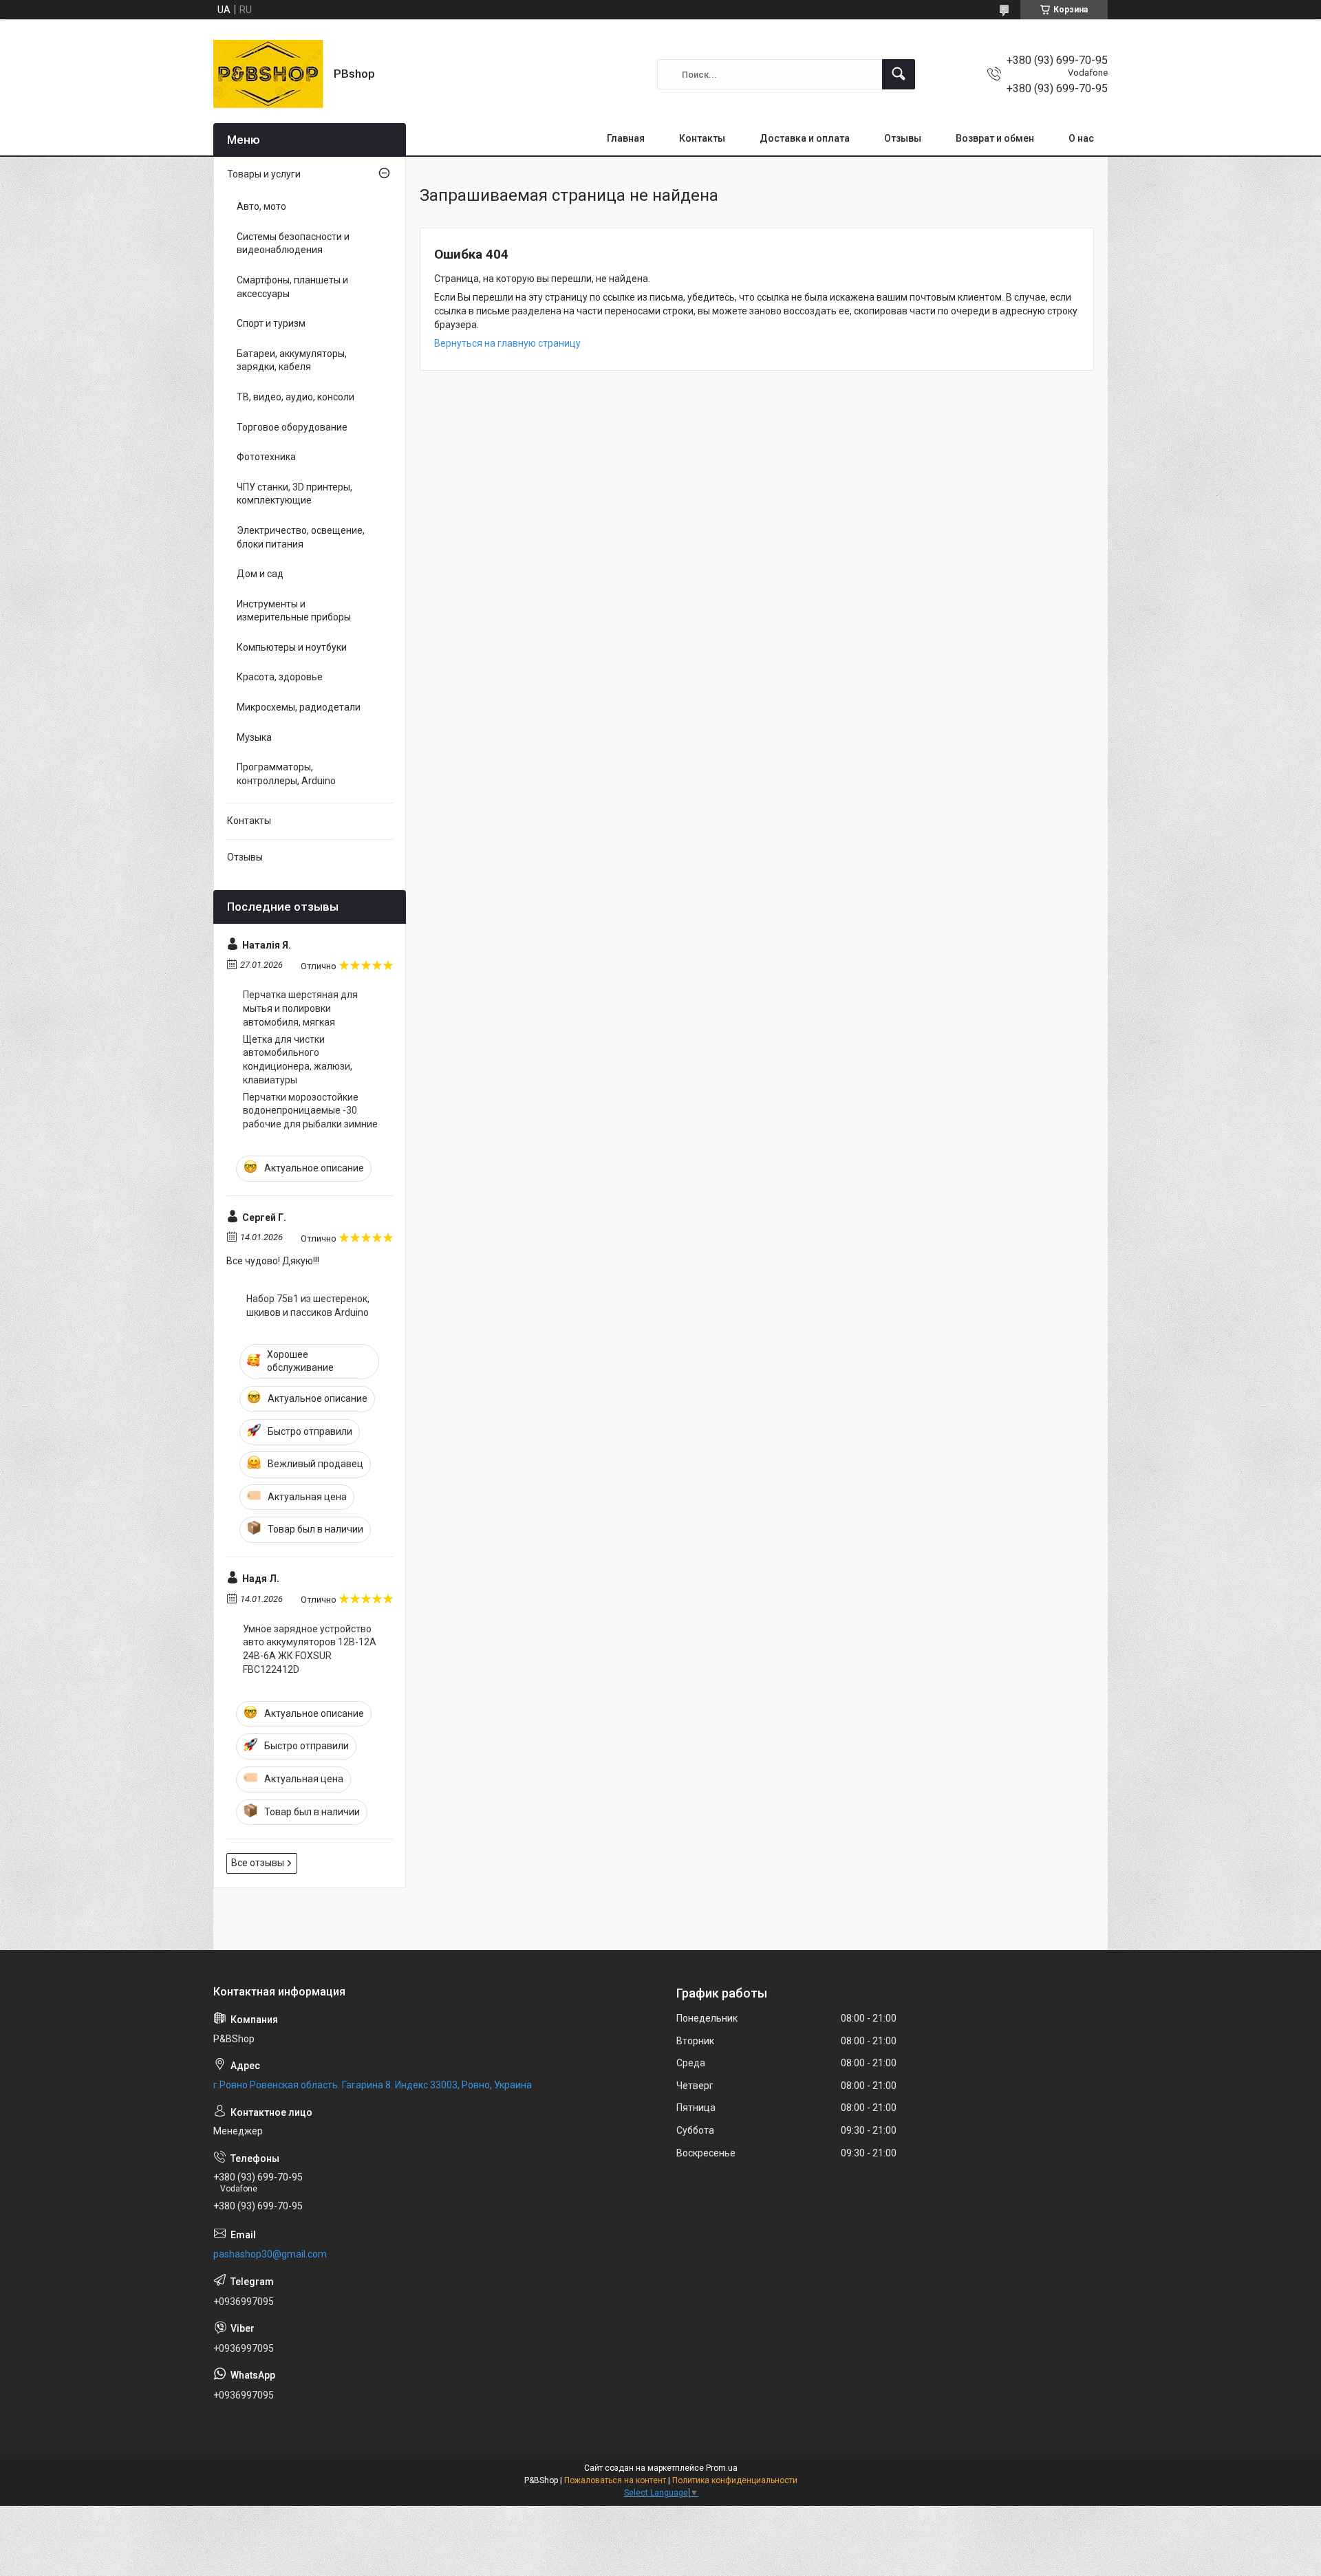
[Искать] (899, 74)
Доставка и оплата (805, 138)
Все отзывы (258, 1863)
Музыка (254, 737)
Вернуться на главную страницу (507, 343)
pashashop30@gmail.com (270, 2254)
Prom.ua (722, 2468)
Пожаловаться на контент (615, 2480)
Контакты (702, 138)
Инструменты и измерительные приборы (294, 611)
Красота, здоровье (280, 677)
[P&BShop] (268, 74)
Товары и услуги (264, 174)
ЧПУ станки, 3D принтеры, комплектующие (294, 494)
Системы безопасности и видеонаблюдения (293, 243)
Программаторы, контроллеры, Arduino (286, 774)
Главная (626, 138)
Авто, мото (261, 206)
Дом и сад (260, 574)
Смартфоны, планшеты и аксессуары (292, 287)
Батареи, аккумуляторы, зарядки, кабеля (292, 360)
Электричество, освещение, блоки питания (301, 537)
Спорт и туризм (271, 323)
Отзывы (903, 138)
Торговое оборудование (292, 427)
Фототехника (266, 457)
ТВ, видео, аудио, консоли (296, 397)
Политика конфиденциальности (735, 2480)
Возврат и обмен (995, 138)
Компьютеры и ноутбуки (292, 647)
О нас (1081, 138)
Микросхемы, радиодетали (299, 707)
